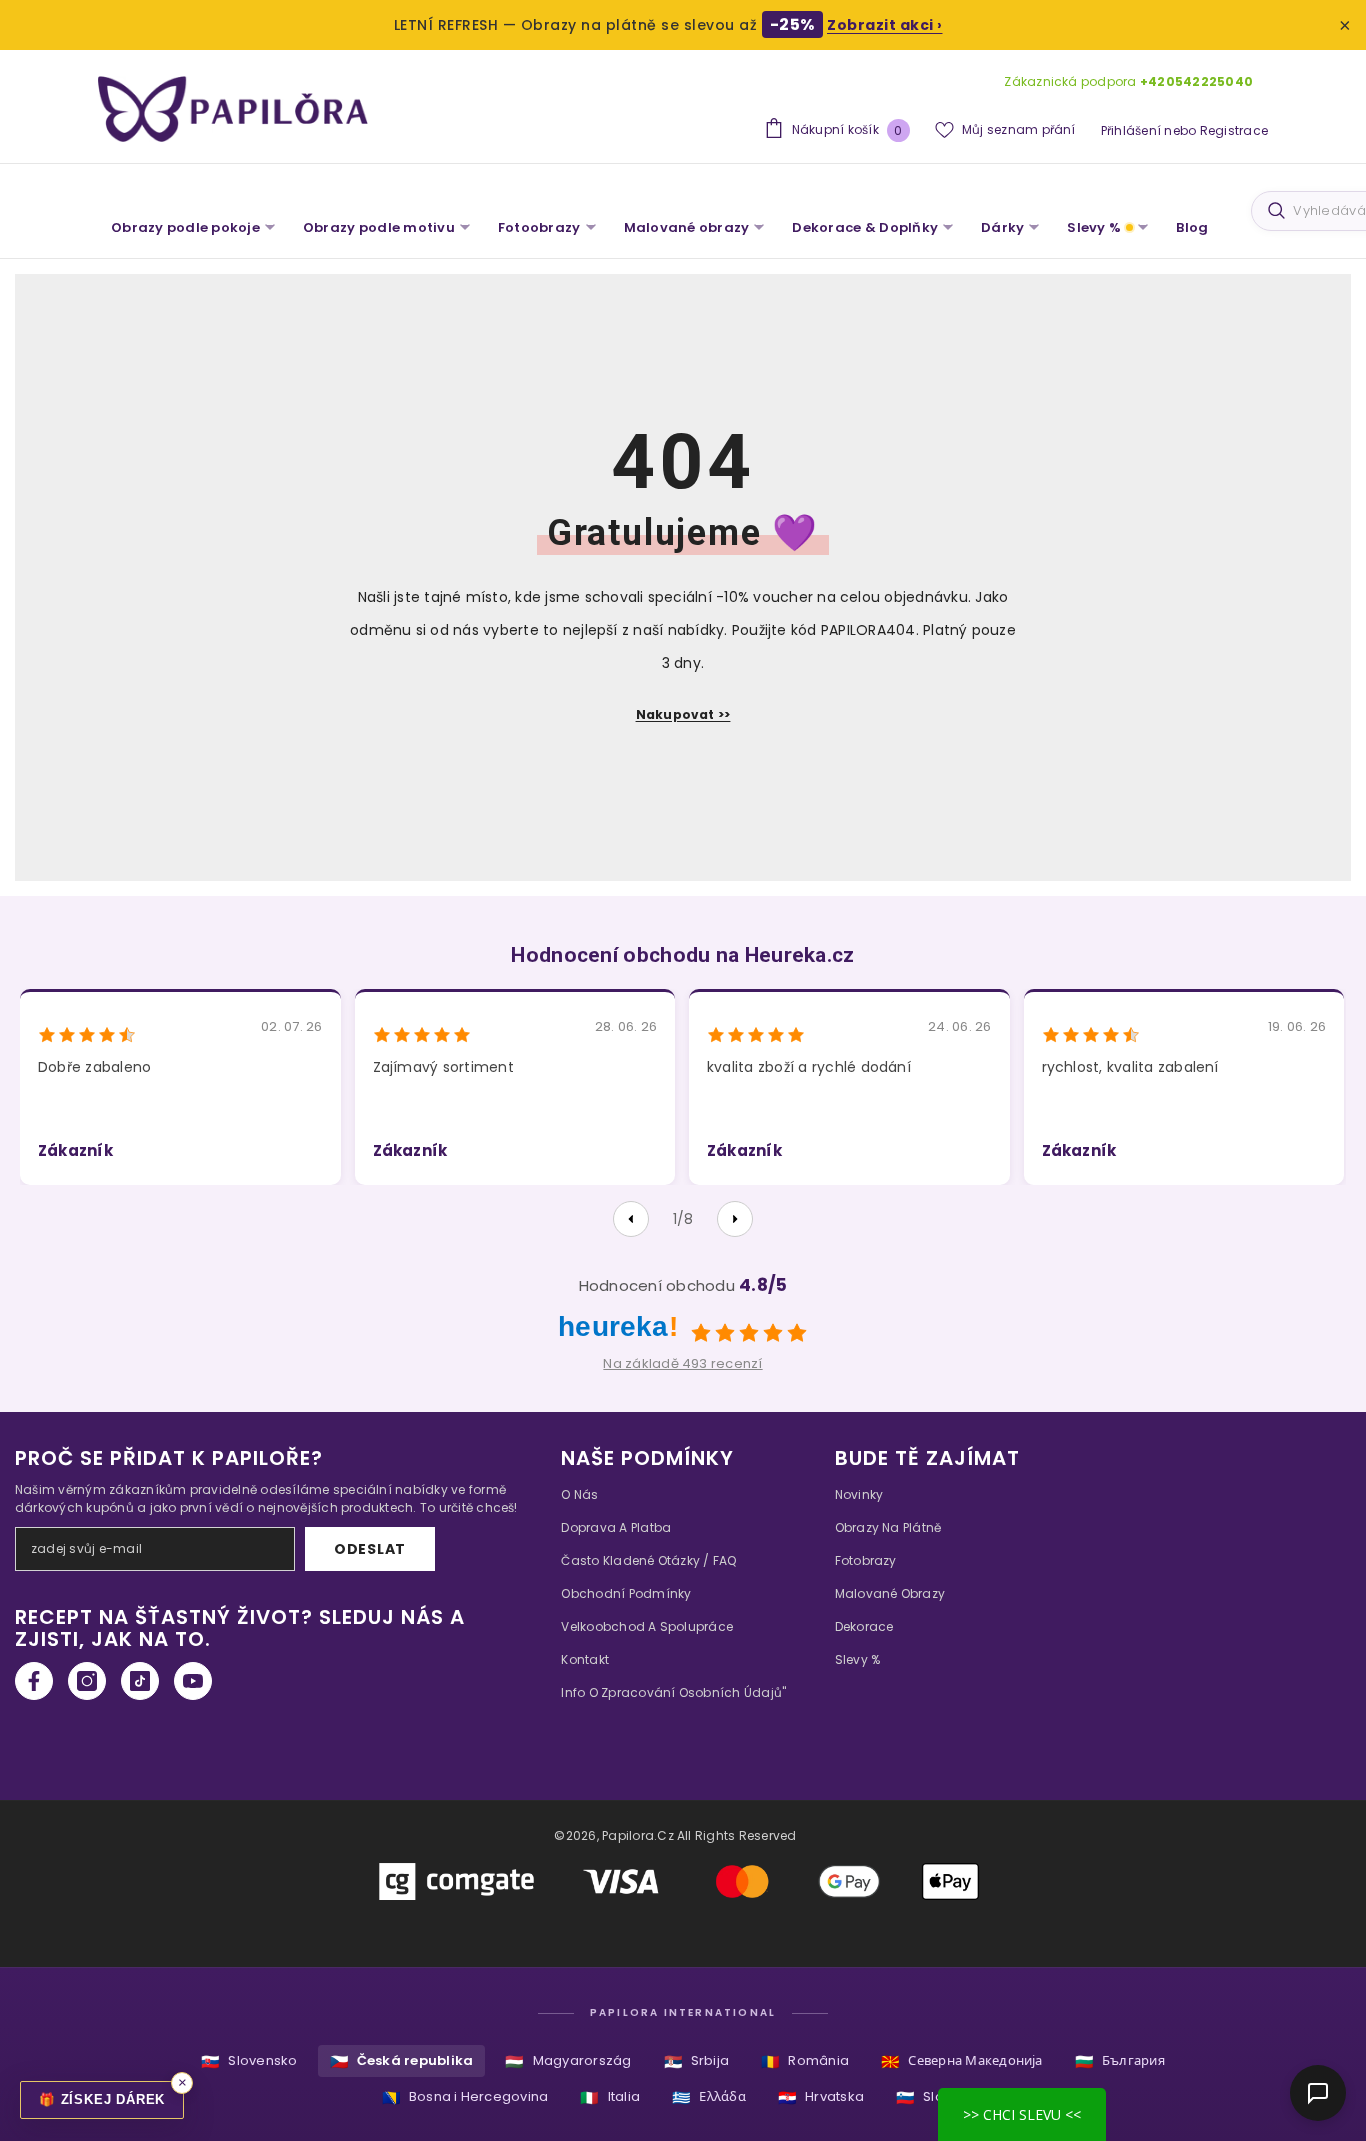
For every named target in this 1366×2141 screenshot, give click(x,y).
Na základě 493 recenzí (682, 1363)
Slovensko (249, 2061)
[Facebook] (34, 1681)
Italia (610, 2097)
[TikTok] (140, 1681)
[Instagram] (87, 1681)
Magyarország (568, 2061)
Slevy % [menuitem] (1094, 227)
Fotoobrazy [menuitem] (539, 227)
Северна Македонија (962, 2061)
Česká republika (402, 2061)
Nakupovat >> (683, 714)
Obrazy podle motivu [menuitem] (379, 227)
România (805, 2061)
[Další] (735, 1219)
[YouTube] (193, 1681)
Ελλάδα (709, 2097)
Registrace (1234, 130)
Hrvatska (821, 2097)
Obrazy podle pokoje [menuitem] (185, 227)
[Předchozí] (631, 1219)
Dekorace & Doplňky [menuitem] (865, 227)
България (1120, 2061)
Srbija (697, 2061)
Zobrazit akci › (885, 25)
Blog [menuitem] (1192, 227)
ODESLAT (370, 1549)
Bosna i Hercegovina (465, 2097)
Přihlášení (1131, 130)
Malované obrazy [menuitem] (687, 227)
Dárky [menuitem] (1002, 227)
